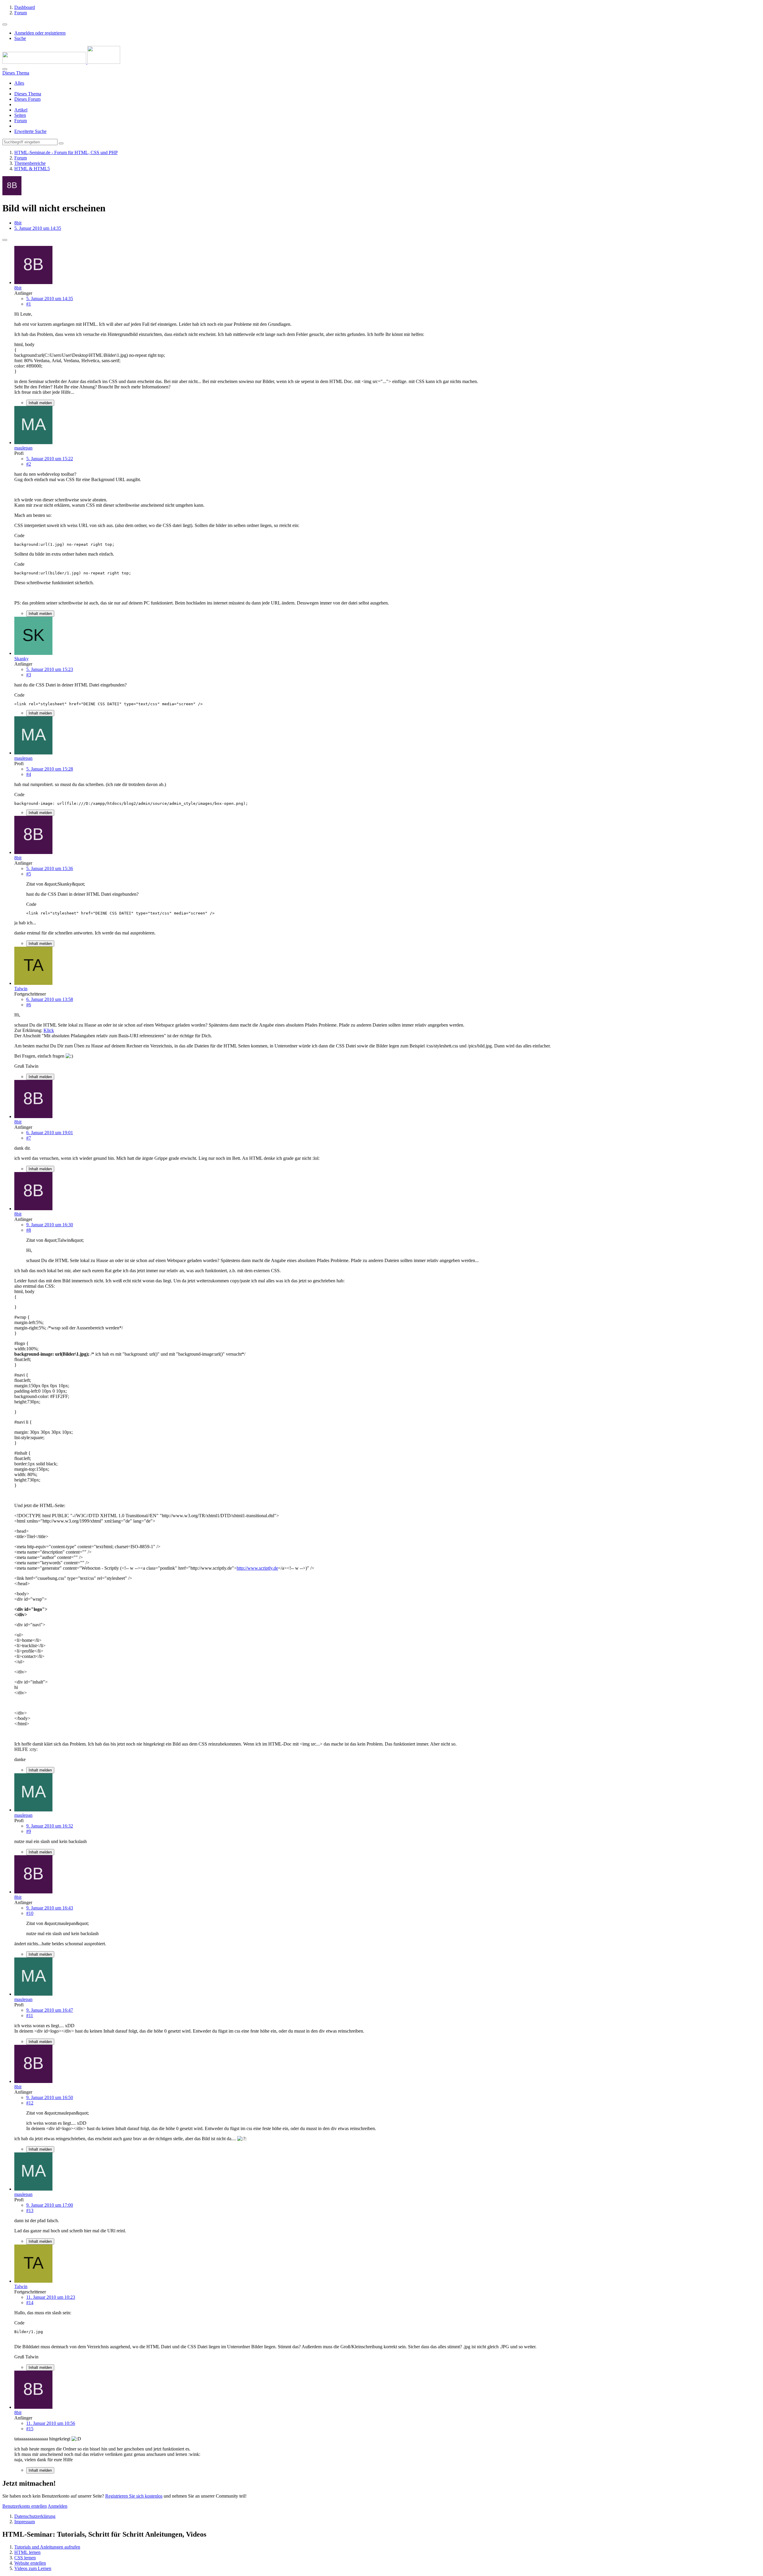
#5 (29, 874)
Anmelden (58, 2506)
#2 (29, 464)
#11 (30, 2015)
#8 (29, 1230)
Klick (49, 1030)
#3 (29, 675)
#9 (29, 1831)
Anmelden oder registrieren (40, 33)
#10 (30, 1913)
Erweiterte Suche (30, 131)
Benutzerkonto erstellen (25, 2506)
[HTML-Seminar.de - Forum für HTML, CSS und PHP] (61, 62)
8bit (18, 223)
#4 (29, 774)
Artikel (21, 110)
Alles (19, 83)
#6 (29, 1005)
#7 (29, 1138)
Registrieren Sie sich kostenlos (134, 2496)
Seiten (20, 115)
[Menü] (5, 24)
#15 (30, 2429)
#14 (30, 2303)
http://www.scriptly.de (257, 1568)
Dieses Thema (28, 94)
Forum (21, 121)
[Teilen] (5, 240)
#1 (29, 304)
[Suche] (5, 69)
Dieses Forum (27, 99)
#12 (30, 2103)
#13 (30, 2210)
